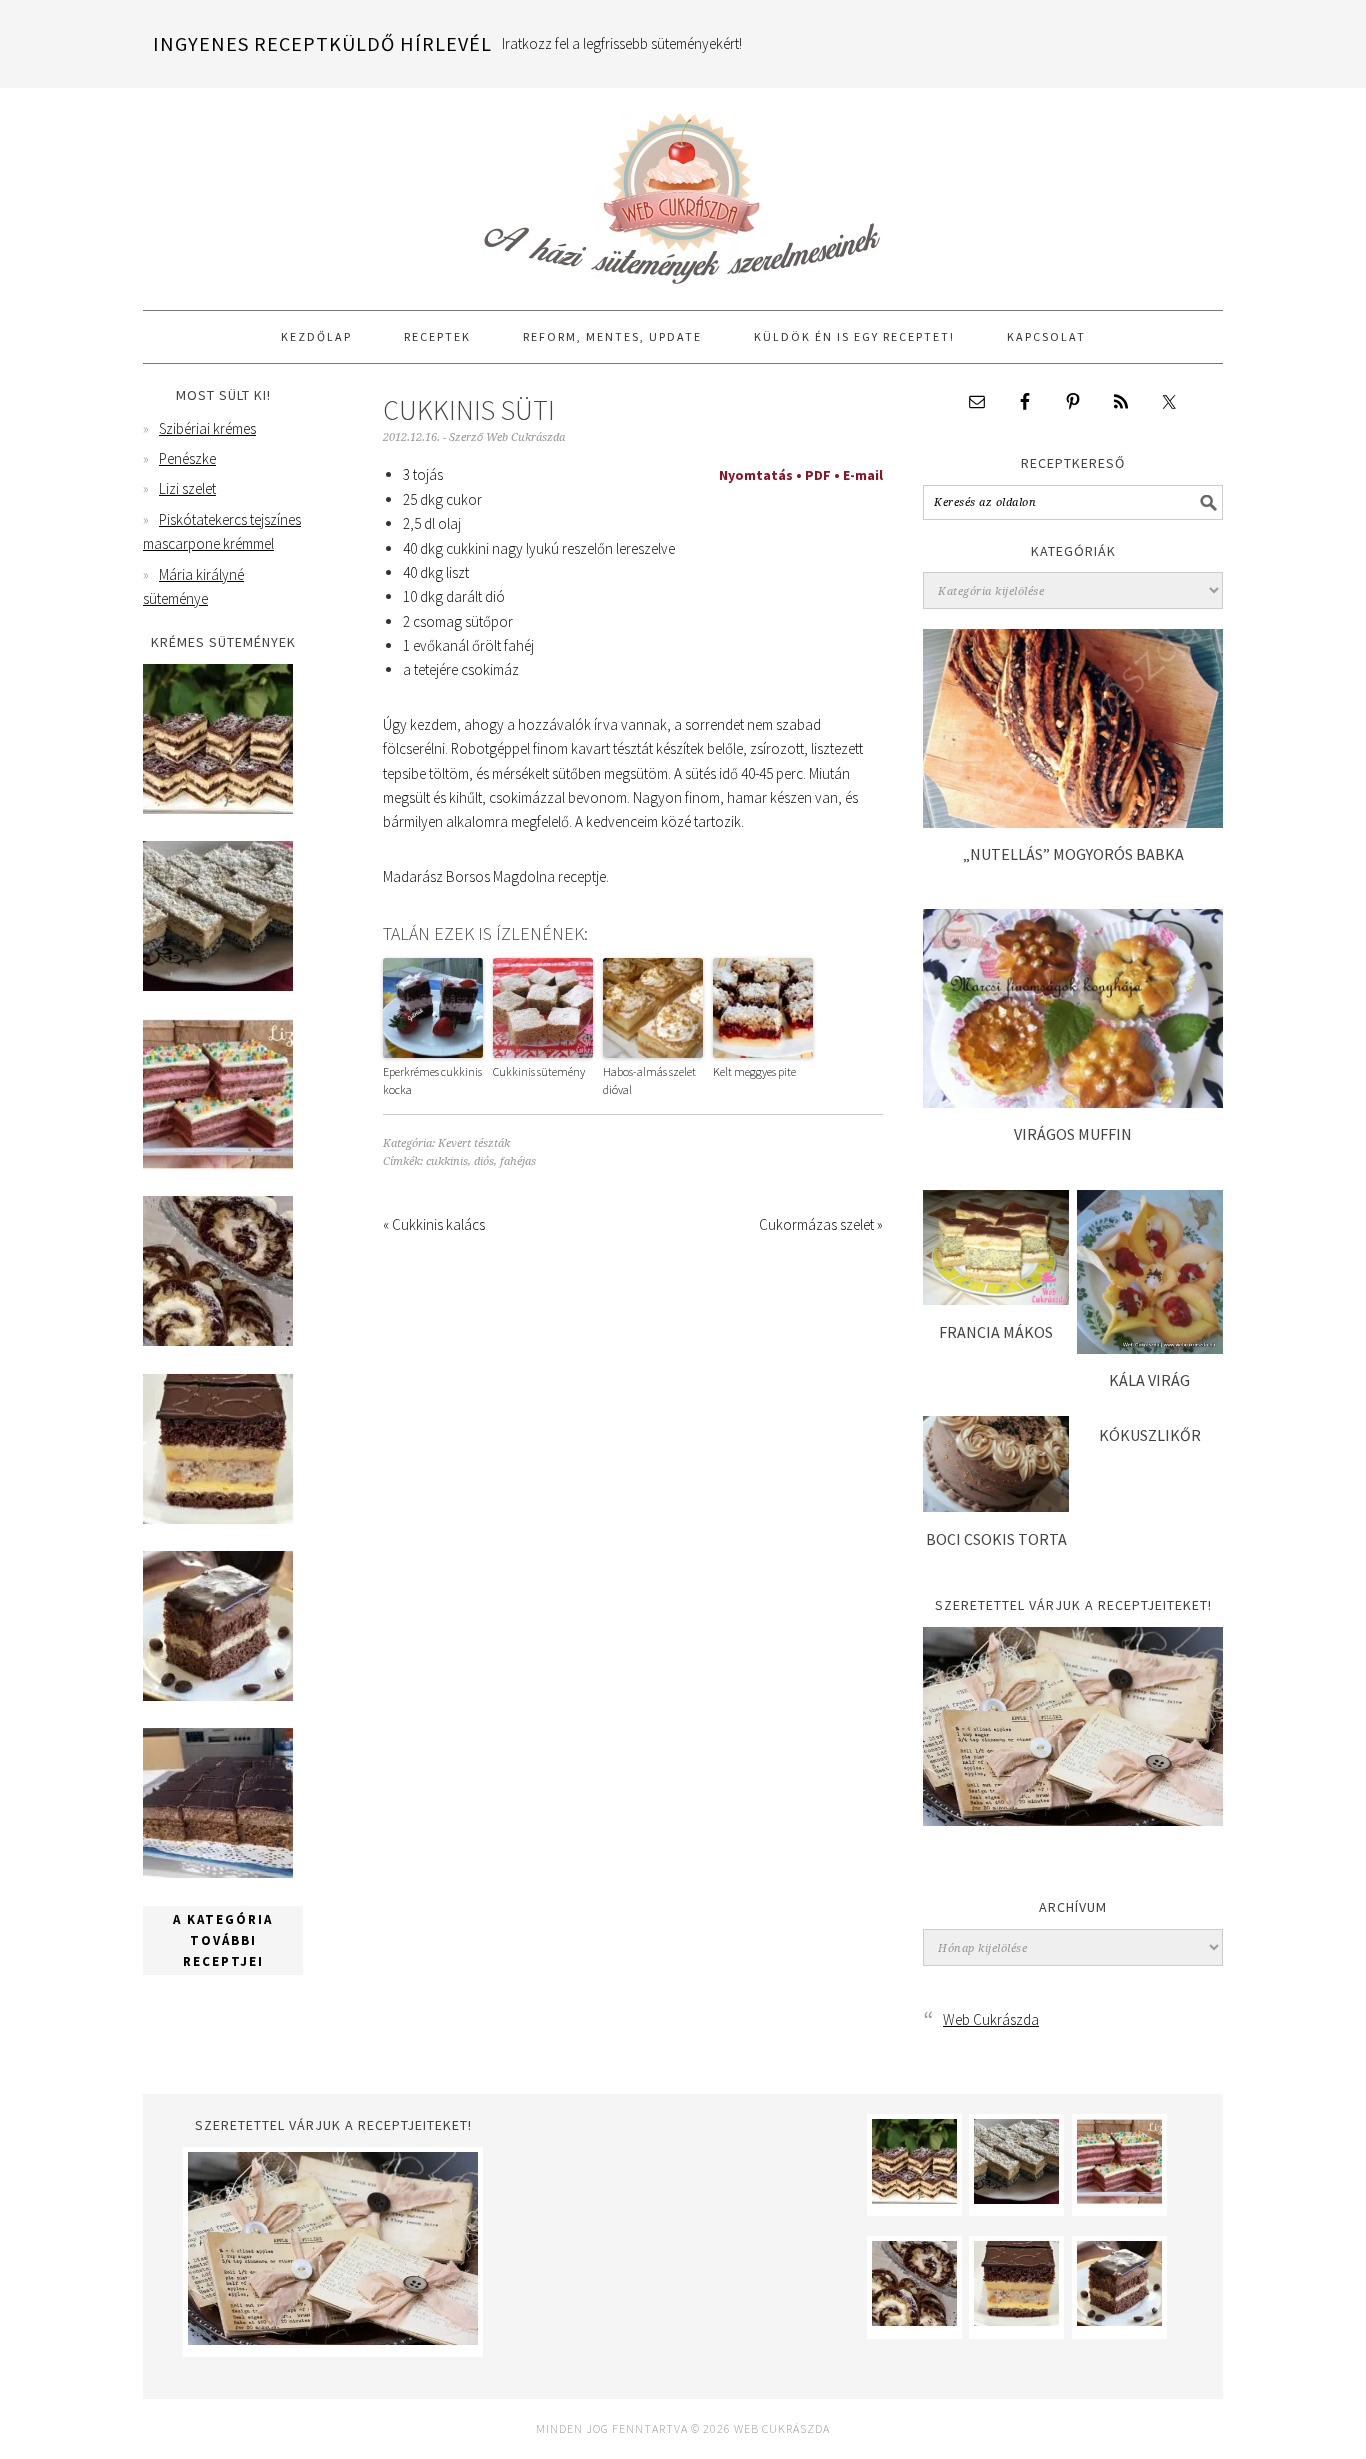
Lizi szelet (187, 488)
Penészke (187, 458)
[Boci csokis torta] (996, 1506)
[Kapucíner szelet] (218, 1695)
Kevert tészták (474, 1143)
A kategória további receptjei (223, 1940)
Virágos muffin (1073, 1134)
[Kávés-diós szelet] (218, 1872)
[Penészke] (218, 985)
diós (484, 1161)
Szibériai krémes (207, 428)
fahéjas (518, 1161)
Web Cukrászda (683, 190)
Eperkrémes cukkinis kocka (432, 1080)
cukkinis (447, 1161)
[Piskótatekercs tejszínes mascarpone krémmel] (218, 1340)
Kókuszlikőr (1150, 1435)
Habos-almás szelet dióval (649, 1080)
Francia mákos (996, 1332)
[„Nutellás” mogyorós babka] (1073, 822)
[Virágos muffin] (1073, 1102)
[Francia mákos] (996, 1299)
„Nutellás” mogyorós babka (1073, 854)
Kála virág (1149, 1380)
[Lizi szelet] (218, 1163)
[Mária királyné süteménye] (218, 1518)
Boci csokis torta (996, 1539)
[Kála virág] (1150, 1348)
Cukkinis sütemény (539, 1071)
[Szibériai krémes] (218, 808)
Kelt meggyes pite (754, 1071)
